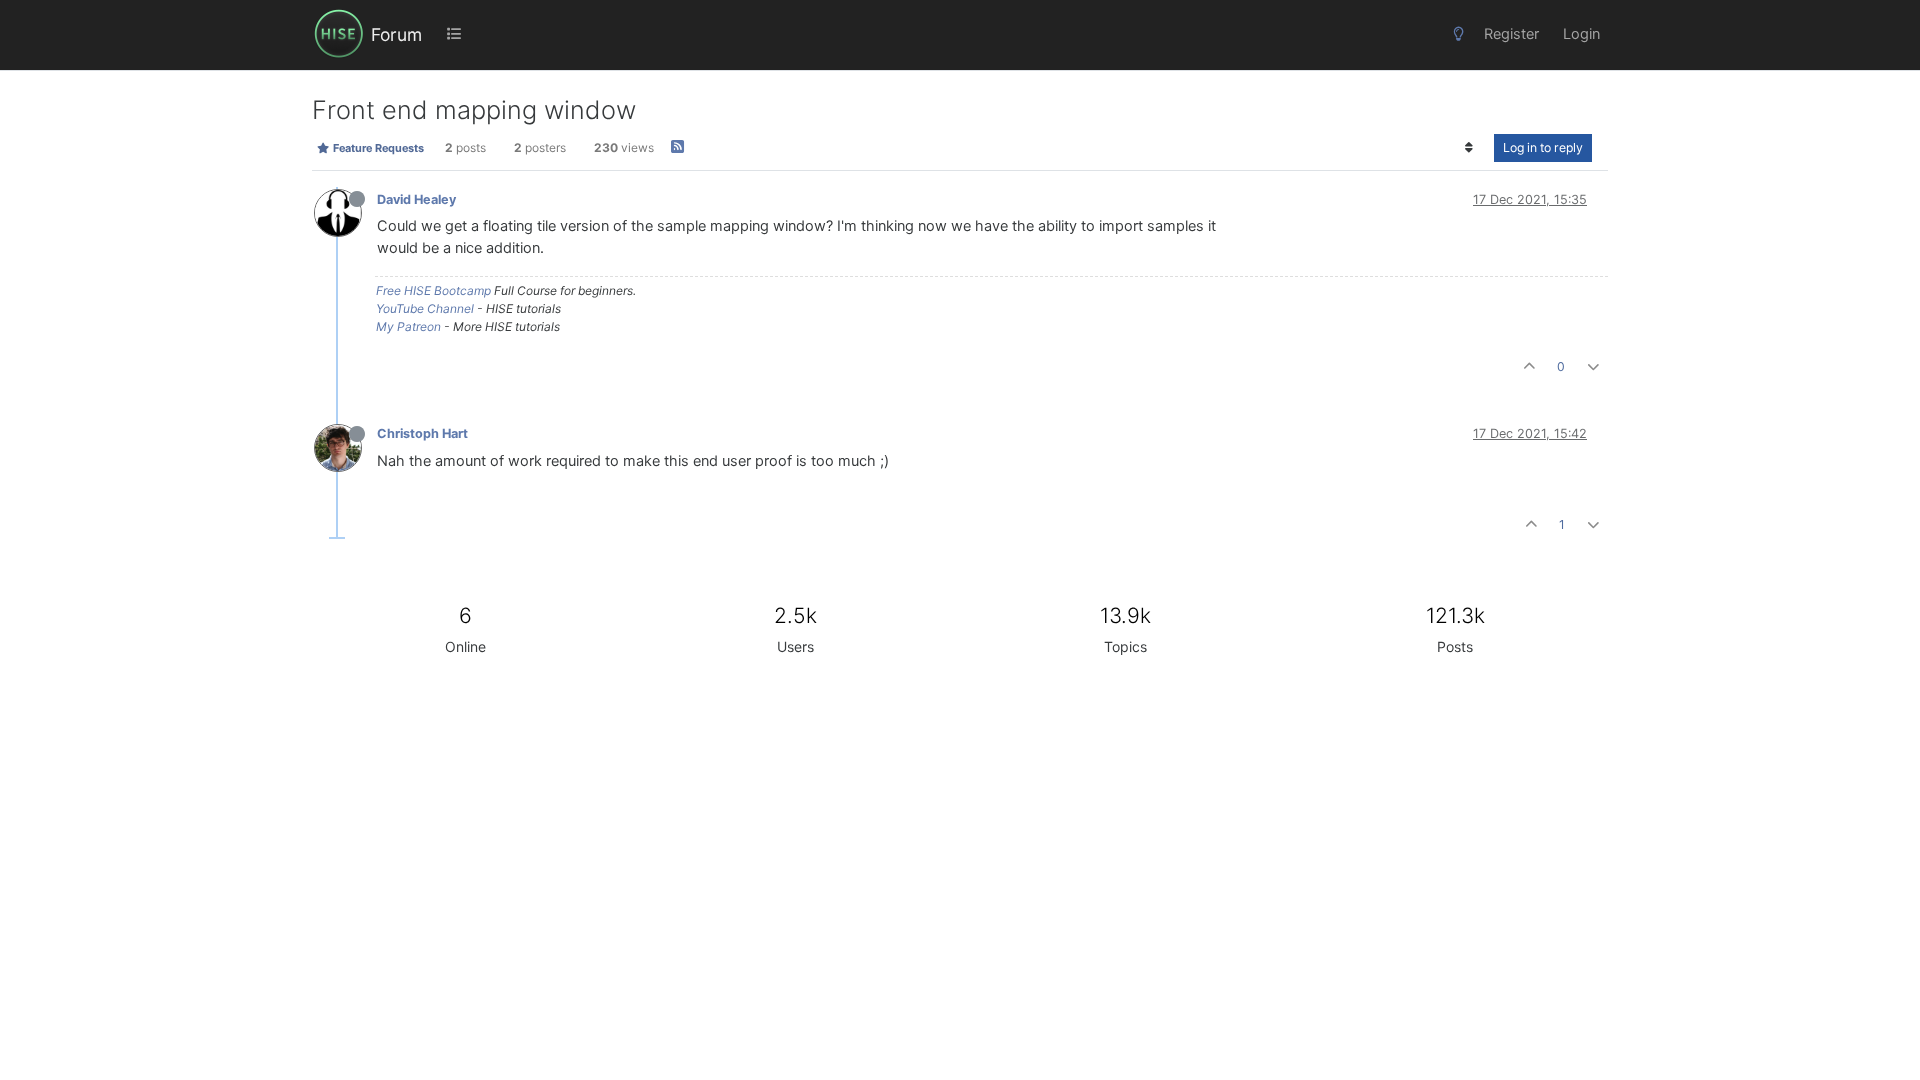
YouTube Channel (425, 308)
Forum (396, 34)
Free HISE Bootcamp (433, 290)
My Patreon (408, 326)
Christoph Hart (422, 433)
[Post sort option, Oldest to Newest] (1469, 148)
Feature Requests (377, 148)
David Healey (416, 199)
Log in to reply (1543, 147)
